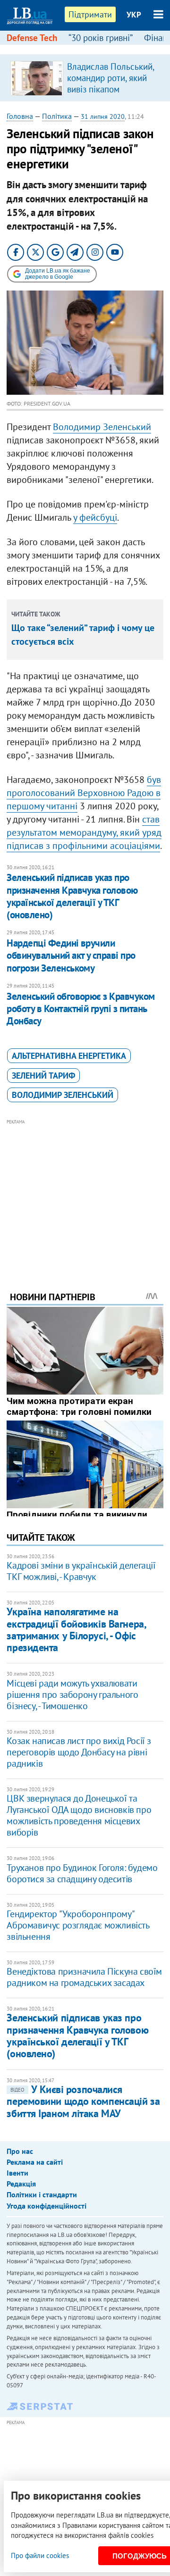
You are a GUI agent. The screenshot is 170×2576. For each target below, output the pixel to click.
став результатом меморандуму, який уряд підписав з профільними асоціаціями (84, 832)
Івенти (17, 2173)
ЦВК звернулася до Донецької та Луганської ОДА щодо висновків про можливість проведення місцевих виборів (79, 1815)
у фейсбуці (95, 517)
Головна (20, 116)
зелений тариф (43, 1076)
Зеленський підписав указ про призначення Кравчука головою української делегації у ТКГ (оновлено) (72, 896)
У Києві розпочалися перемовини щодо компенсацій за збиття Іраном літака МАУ (83, 2101)
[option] (85, 78)
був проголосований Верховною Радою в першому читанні (84, 793)
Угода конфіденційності (47, 2206)
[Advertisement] (85, 1192)
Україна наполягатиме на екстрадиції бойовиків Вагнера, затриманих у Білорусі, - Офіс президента (76, 1629)
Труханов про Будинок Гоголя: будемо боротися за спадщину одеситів (82, 1873)
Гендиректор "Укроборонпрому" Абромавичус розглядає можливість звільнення (78, 1925)
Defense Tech (32, 38)
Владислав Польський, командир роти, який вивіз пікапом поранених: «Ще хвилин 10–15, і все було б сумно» (110, 95)
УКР (134, 15)
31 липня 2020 (103, 116)
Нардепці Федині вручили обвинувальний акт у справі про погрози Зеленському (71, 956)
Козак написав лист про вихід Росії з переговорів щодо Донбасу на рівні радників (79, 1752)
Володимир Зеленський (102, 427)
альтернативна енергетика (69, 1056)
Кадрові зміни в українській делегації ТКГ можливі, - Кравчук (81, 1571)
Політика (57, 116)
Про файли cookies (40, 2555)
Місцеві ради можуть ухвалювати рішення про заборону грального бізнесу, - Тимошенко (72, 1695)
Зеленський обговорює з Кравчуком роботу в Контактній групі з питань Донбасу (81, 1009)
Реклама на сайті (35, 2162)
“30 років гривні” (101, 38)
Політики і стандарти (42, 2194)
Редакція (21, 2184)
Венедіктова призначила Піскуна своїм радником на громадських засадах (84, 1977)
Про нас (20, 2151)
